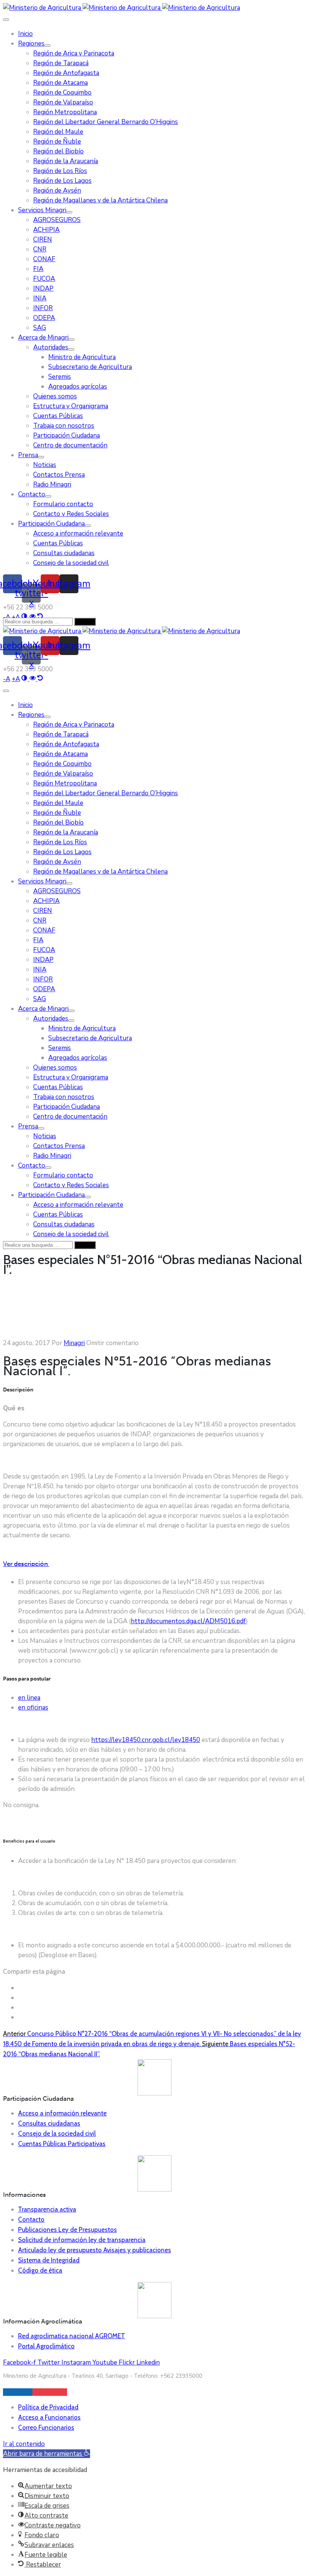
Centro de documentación (70, 445)
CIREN (43, 240)
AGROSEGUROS (57, 220)
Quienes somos (55, 396)
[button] (47, 2454)
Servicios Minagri (42, 210)
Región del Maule (58, 132)
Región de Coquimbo (62, 93)
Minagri (74, 1343)
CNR (40, 249)
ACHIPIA (46, 230)
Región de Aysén (57, 191)
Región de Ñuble (57, 142)
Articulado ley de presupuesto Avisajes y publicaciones (95, 2250)
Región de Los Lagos (62, 181)
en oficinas (33, 1707)
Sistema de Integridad (49, 2260)
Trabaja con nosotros (64, 426)
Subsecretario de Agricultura (90, 367)
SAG (40, 328)
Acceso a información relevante (78, 533)
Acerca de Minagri (43, 337)
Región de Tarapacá (61, 63)
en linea (29, 1698)
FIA (38, 269)
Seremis (60, 377)
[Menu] (47, 46)
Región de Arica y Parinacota (74, 53)
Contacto (32, 494)
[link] (7, 679)
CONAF (44, 259)
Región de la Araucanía (66, 161)
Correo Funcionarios (46, 2428)
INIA (40, 298)
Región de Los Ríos (60, 171)
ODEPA (44, 318)
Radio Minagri (52, 484)
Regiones (31, 44)
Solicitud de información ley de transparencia (82, 2240)
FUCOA (44, 279)
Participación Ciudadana (67, 435)
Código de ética (40, 2270)
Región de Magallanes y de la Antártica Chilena (100, 200)
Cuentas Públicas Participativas (62, 2144)
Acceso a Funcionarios (49, 2417)
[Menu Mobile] (6, 20)
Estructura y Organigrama (71, 406)
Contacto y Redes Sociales (71, 514)
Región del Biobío (58, 151)
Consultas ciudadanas (64, 553)
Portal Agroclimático (46, 2346)
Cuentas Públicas (58, 416)
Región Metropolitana (65, 112)
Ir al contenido (24, 2444)
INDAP (43, 289)
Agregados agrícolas (78, 386)
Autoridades (51, 347)
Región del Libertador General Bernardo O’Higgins (106, 122)
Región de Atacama (60, 83)
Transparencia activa (47, 2209)
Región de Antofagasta (66, 73)
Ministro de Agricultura (82, 357)
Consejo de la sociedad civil (71, 563)
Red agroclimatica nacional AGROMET (72, 2336)
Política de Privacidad (48, 2407)
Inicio (25, 34)
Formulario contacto (63, 504)
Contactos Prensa (59, 475)
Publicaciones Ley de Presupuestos (67, 2230)
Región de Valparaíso (63, 102)
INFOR (43, 308)
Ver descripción (26, 1564)
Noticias (45, 465)
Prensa (28, 455)
